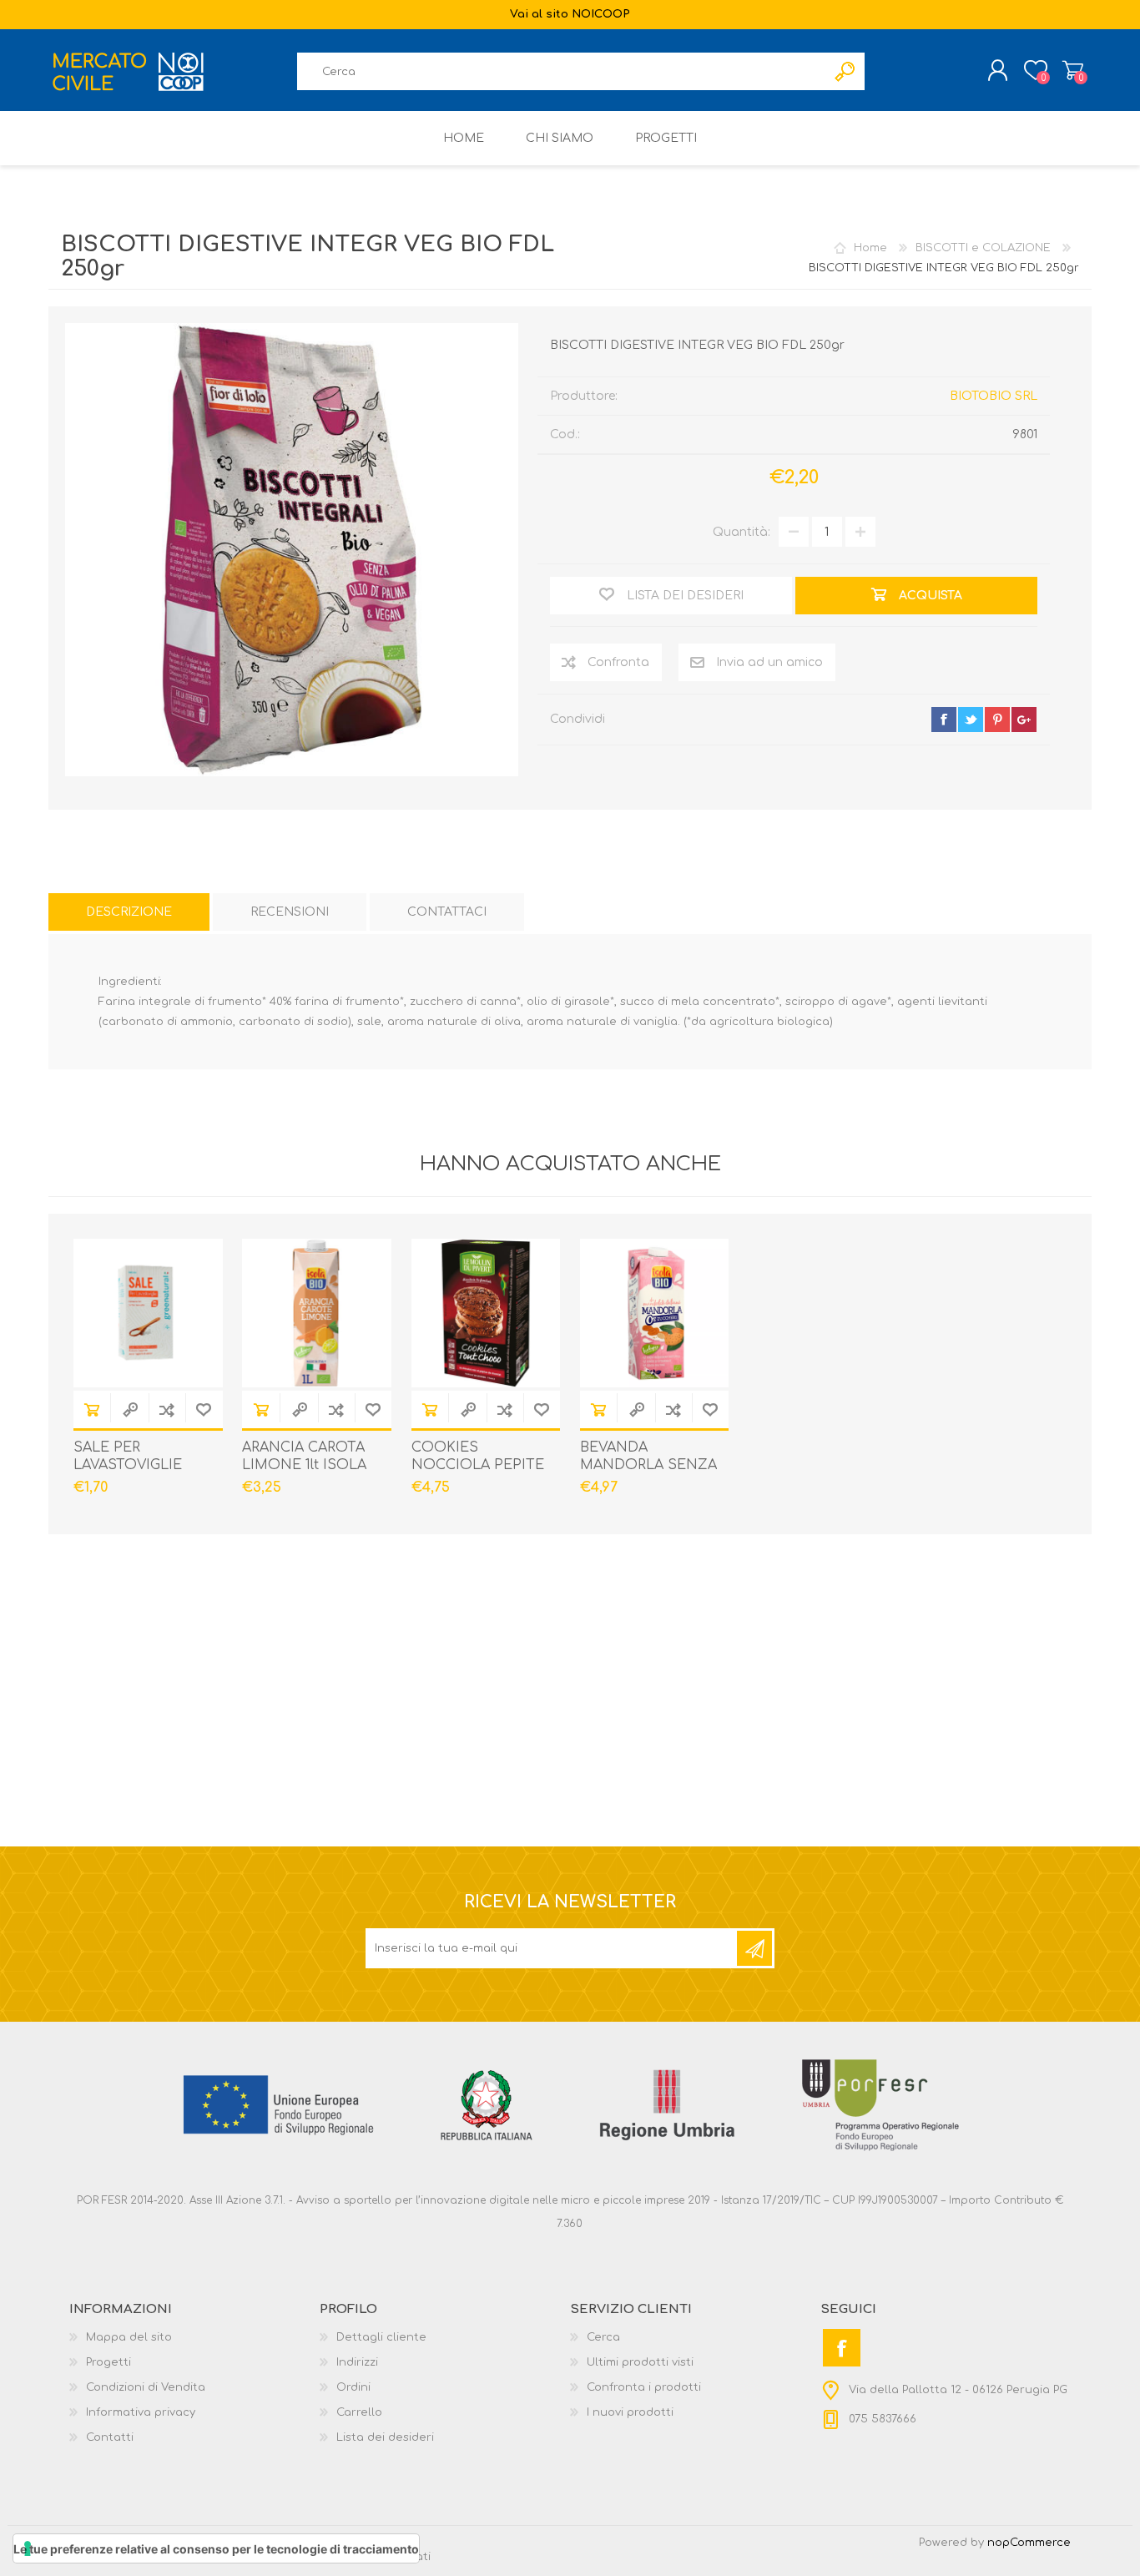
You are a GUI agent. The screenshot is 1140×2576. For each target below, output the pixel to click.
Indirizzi (357, 2362)
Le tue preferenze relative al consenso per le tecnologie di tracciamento (216, 2549)
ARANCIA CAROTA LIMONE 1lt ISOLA (304, 1456)
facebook (944, 720)
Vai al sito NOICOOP (570, 14)
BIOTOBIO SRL (994, 396)
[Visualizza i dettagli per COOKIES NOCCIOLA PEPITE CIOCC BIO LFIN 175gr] (486, 1313)
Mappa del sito (129, 2337)
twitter (971, 720)
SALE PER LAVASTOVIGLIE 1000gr (128, 1465)
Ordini (353, 2387)
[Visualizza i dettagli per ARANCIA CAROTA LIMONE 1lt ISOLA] (317, 1313)
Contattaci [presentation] (447, 912)
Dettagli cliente (381, 2337)
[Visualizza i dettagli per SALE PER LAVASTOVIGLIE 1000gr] (148, 1313)
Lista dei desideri (385, 2437)
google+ (1024, 720)
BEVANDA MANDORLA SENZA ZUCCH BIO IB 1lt (648, 1465)
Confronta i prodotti (644, 2387)
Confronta (167, 1409)
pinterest (997, 720)
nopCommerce (1029, 2543)
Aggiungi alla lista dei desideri (204, 1409)
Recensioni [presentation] (290, 912)
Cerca (603, 2337)
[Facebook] (842, 2348)
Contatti (110, 2437)
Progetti (108, 2362)
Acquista (92, 1409)
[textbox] (562, 71)
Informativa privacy (141, 2412)
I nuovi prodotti (630, 2412)
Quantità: (742, 532)
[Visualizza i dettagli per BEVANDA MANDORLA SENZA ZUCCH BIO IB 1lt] (655, 1313)
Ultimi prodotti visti (640, 2362)
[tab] (129, 912)
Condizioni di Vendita (146, 2387)
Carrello (1073, 70)
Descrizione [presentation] (129, 912)
